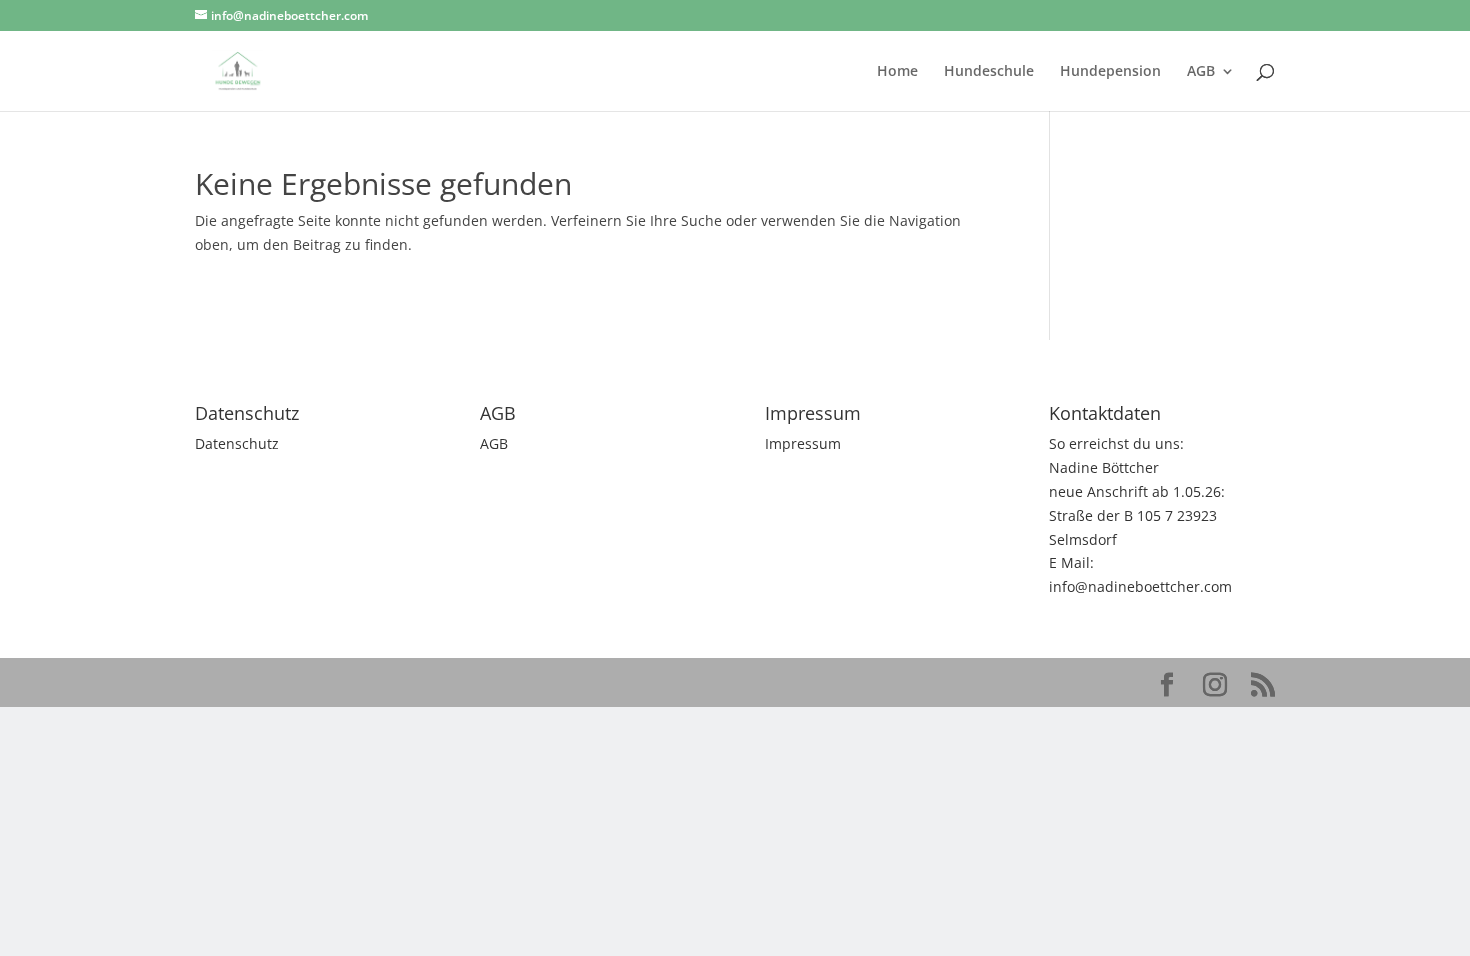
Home (897, 72)
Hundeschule (989, 72)
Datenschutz (237, 443)
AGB (1201, 72)
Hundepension (1110, 72)
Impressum (803, 443)
